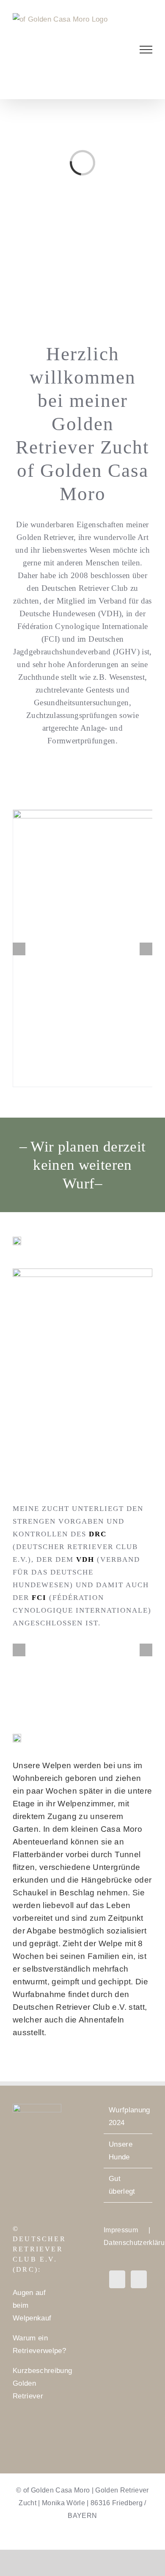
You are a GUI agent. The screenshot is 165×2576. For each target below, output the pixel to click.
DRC (98, 1534)
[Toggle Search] (117, 49)
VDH (85, 1559)
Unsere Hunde (121, 2151)
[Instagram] (139, 2279)
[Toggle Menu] (146, 50)
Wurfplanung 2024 (128, 2116)
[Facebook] (117, 2279)
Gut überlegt (122, 2185)
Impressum (121, 2230)
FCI (39, 1598)
